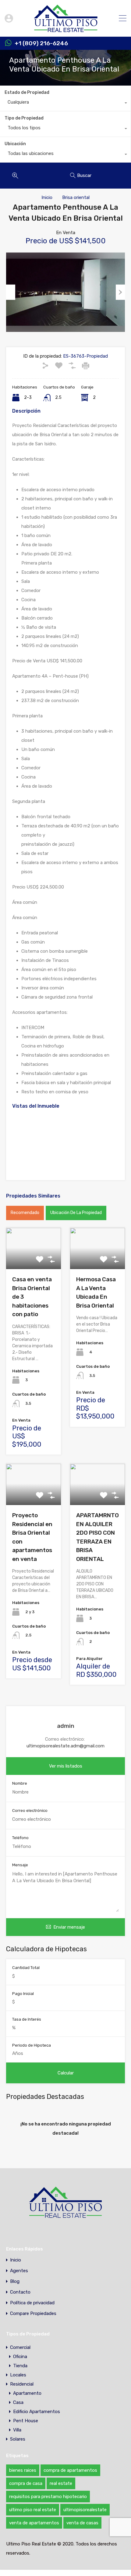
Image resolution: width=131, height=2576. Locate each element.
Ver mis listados (66, 1766)
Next (120, 292)
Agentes (19, 2271)
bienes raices (23, 2470)
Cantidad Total (26, 1968)
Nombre (20, 1783)
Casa (18, 2402)
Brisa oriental (76, 197)
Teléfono (20, 1838)
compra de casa (26, 2483)
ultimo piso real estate (33, 2510)
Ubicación (15, 144)
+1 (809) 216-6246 (41, 43)
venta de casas (82, 2523)
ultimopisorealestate (85, 2510)
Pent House (26, 2421)
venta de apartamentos (34, 2523)
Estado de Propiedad (27, 92)
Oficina (20, 2357)
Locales (18, 2375)
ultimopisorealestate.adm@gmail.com (65, 1746)
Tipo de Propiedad (24, 118)
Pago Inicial (23, 1994)
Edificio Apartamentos (37, 2412)
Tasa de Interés (27, 2019)
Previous (11, 292)
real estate (61, 2483)
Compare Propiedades (33, 2314)
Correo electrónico (30, 1811)
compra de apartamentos (70, 2470)
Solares (18, 2439)
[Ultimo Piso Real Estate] (66, 29)
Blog (15, 2282)
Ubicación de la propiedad (76, 1213)
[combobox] (65, 104)
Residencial (22, 2384)
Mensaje (20, 1865)
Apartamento (27, 2393)
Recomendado (25, 1213)
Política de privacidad (32, 2303)
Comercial (20, 2347)
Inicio (47, 197)
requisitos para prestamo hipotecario (48, 2497)
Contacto (20, 2292)
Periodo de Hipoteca (32, 2045)
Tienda (20, 2366)
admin (66, 1726)
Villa (17, 2430)
